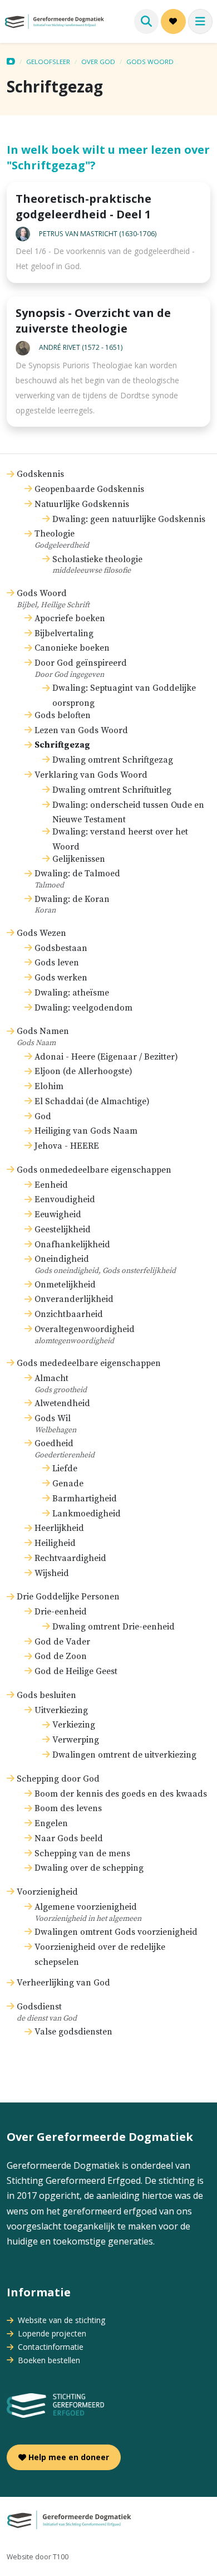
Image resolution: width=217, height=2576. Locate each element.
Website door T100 (38, 2557)
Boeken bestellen (48, 2360)
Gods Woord (150, 62)
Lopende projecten (51, 2333)
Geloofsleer (48, 62)
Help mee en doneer (68, 2457)
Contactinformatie (50, 2347)
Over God (98, 62)
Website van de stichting (60, 2320)
